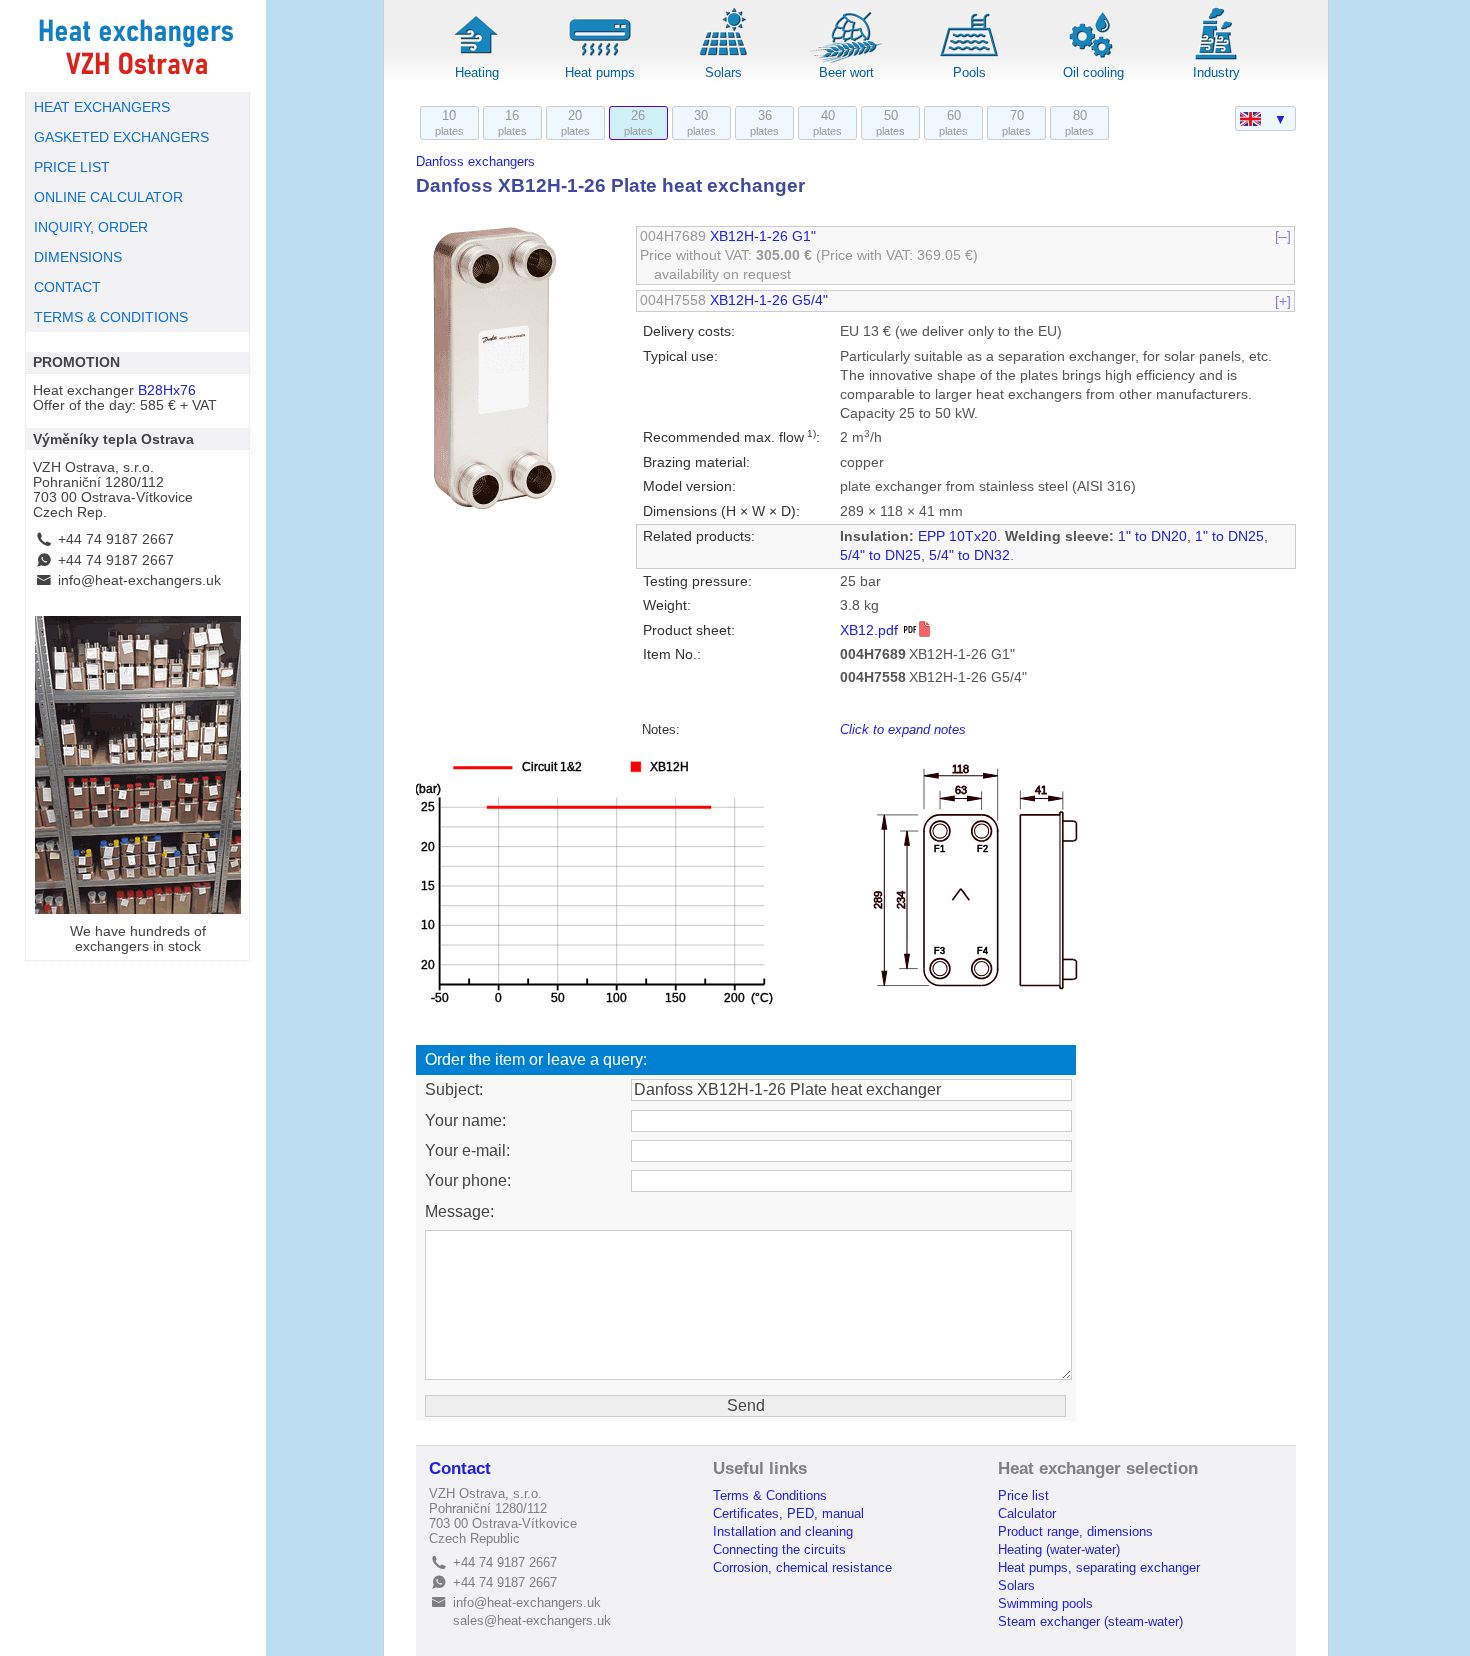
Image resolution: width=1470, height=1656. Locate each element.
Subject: (454, 1089)
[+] (1283, 300)
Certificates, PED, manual (788, 1513)
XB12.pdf (871, 630)
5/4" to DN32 (969, 555)
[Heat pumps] (600, 59)
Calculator (1027, 1513)
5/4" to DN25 (880, 555)
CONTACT (67, 287)
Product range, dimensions (1075, 1531)
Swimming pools (1045, 1603)
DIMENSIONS (78, 257)
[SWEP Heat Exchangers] (137, 46)
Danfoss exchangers (475, 161)
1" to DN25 (1229, 536)
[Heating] (477, 59)
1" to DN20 (1152, 536)
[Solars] (723, 59)
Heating (477, 72)
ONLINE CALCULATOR (108, 197)
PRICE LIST (72, 167)
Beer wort (846, 72)
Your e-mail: (467, 1150)
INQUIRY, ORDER (91, 227)
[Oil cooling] (1093, 59)
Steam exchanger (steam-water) (1090, 1621)
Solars (723, 72)
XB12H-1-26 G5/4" (769, 300)
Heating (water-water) (1059, 1549)
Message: (459, 1211)
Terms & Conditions (770, 1495)
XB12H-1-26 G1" (763, 236)
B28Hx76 (167, 390)
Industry (1216, 72)
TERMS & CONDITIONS (111, 317)
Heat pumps (600, 72)
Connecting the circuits (779, 1549)
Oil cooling (1093, 72)
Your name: (465, 1120)
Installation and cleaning (783, 1531)
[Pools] (970, 59)
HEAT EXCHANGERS (102, 107)
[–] (1283, 236)
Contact (460, 1468)
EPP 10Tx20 (957, 536)
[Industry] (1216, 59)
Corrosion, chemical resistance (802, 1567)
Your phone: (468, 1180)
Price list (1023, 1495)
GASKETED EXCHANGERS (121, 137)
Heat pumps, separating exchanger (1099, 1567)
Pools (969, 72)
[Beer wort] (847, 59)
